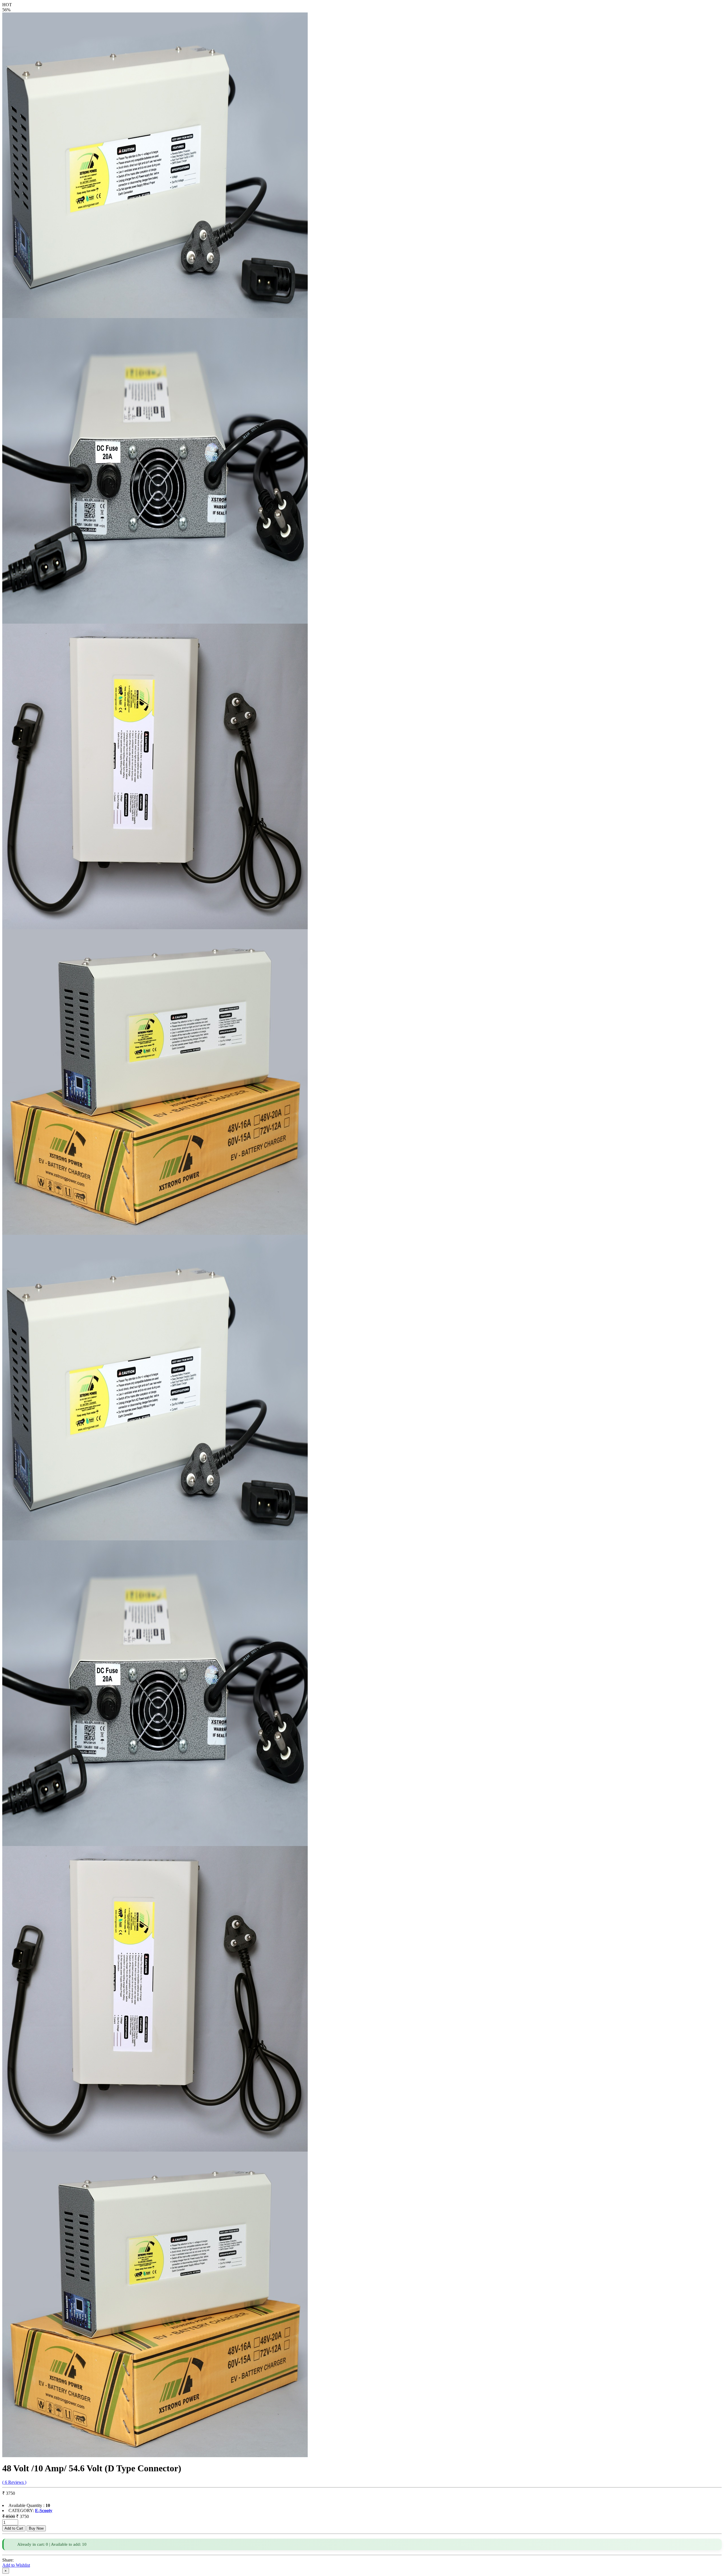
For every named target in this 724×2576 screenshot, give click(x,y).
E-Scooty (44, 2510)
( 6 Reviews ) (14, 2482)
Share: (8, 2560)
